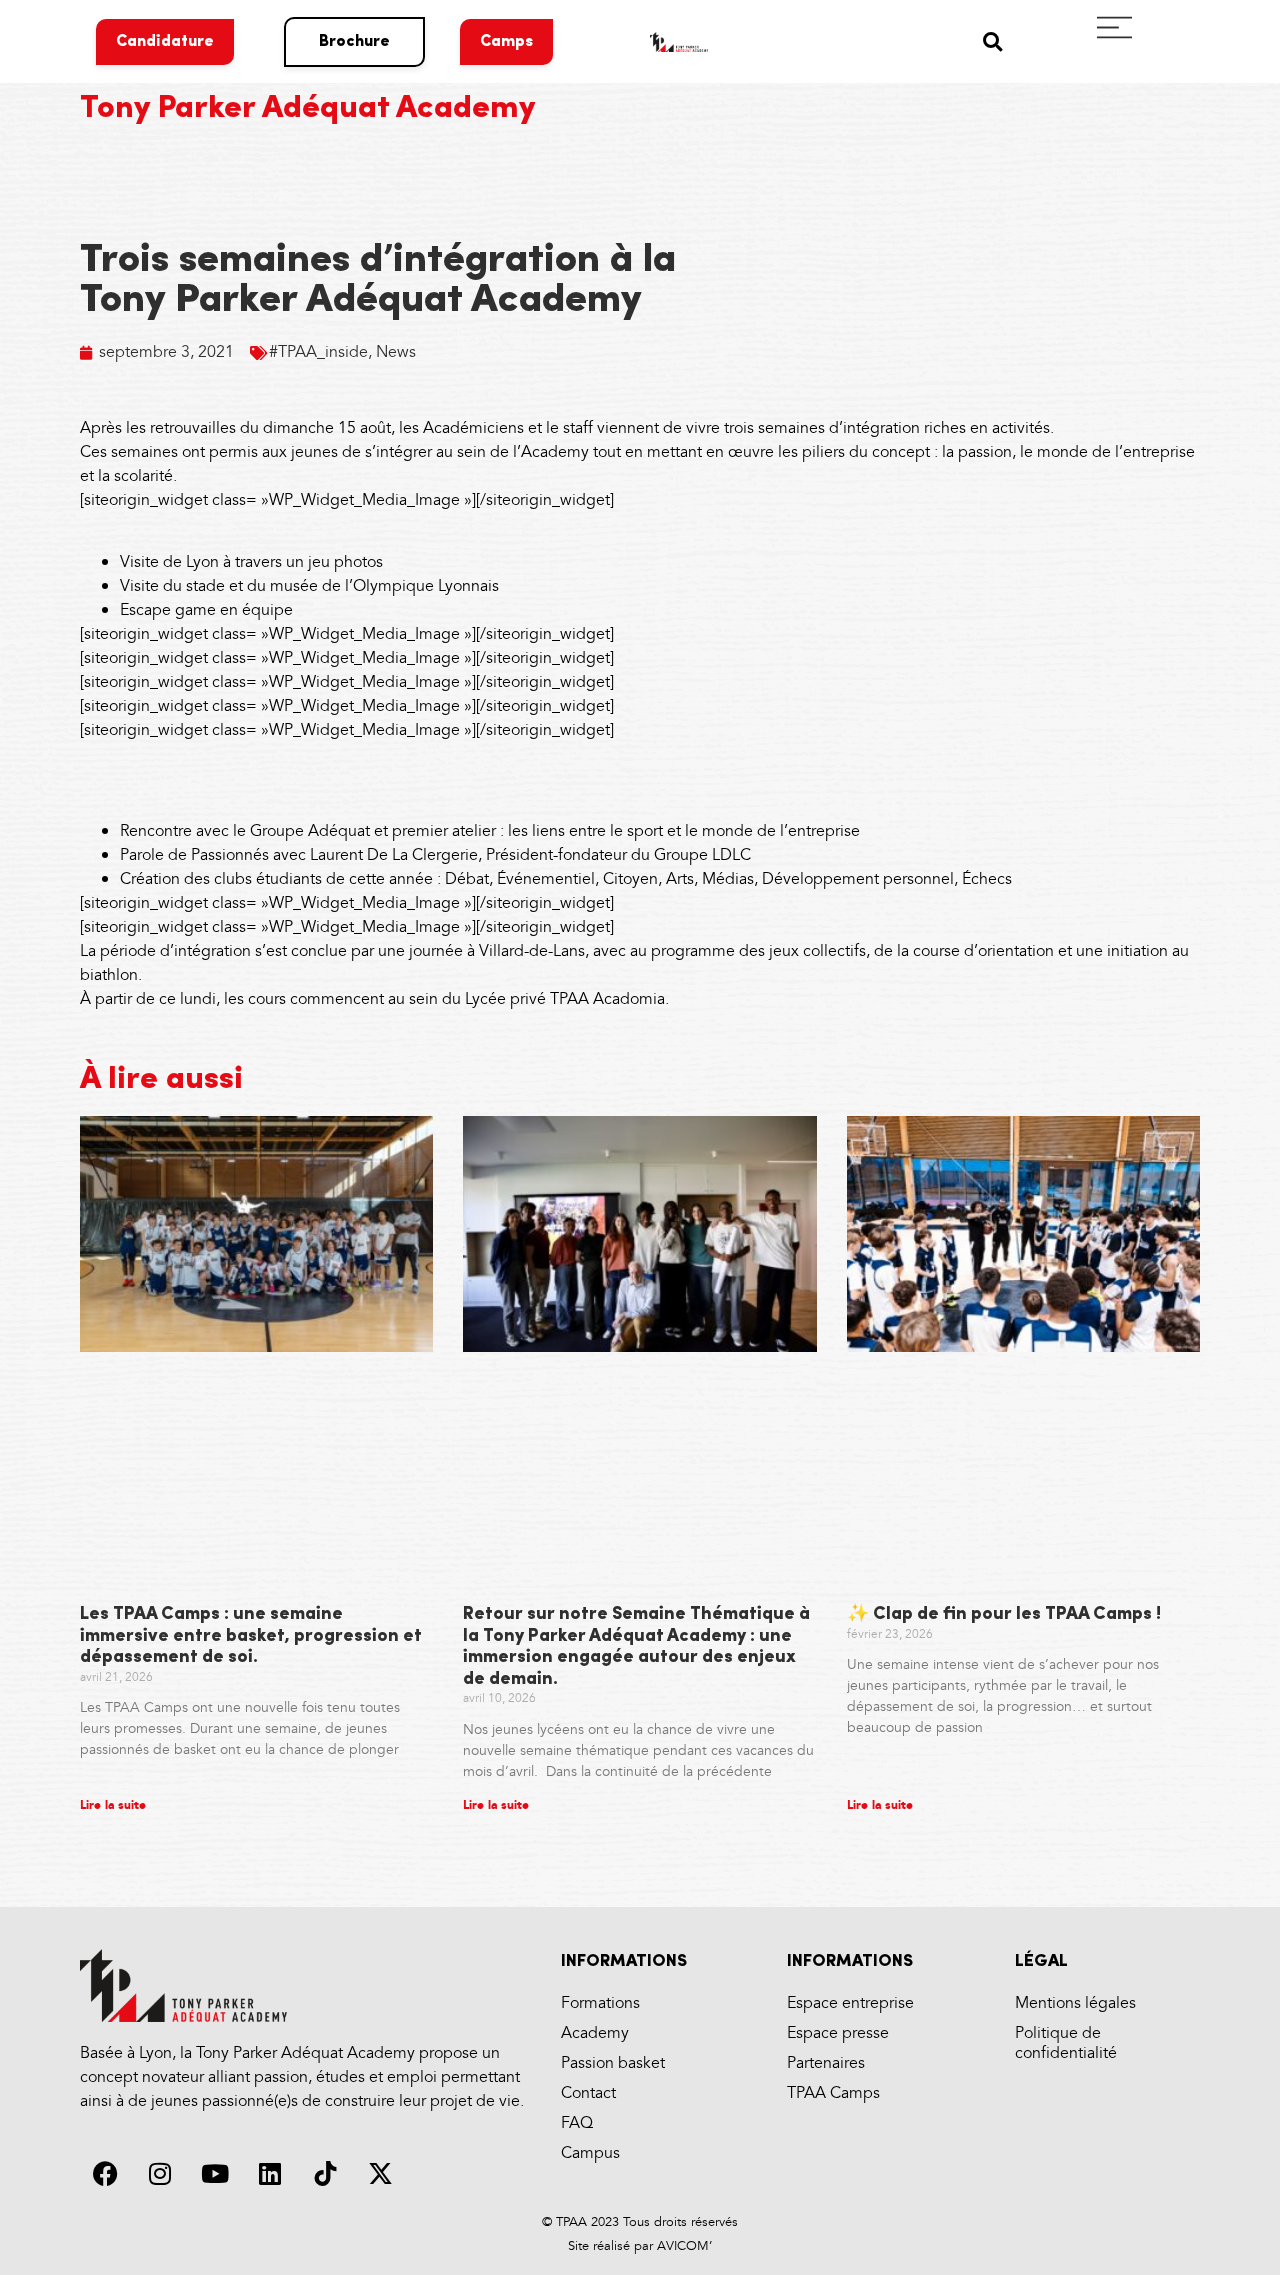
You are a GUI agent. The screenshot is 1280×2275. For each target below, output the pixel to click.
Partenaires (826, 2063)
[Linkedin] (270, 2173)
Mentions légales (1075, 2003)
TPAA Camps (833, 2093)
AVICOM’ (682, 2246)
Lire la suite (113, 1805)
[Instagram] (160, 2173)
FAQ (577, 2123)
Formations (600, 2003)
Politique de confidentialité (1066, 2043)
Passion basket (613, 2063)
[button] (992, 41)
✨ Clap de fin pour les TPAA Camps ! (1004, 1615)
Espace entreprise (850, 2003)
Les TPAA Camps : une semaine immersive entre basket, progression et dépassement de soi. (251, 1636)
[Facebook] (105, 2173)
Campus (590, 2153)
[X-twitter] (380, 2173)
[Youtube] (215, 2173)
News (396, 352)
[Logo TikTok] (325, 2173)
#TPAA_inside (318, 352)
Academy (595, 2033)
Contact (588, 2093)
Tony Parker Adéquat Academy (308, 109)
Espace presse (838, 2033)
